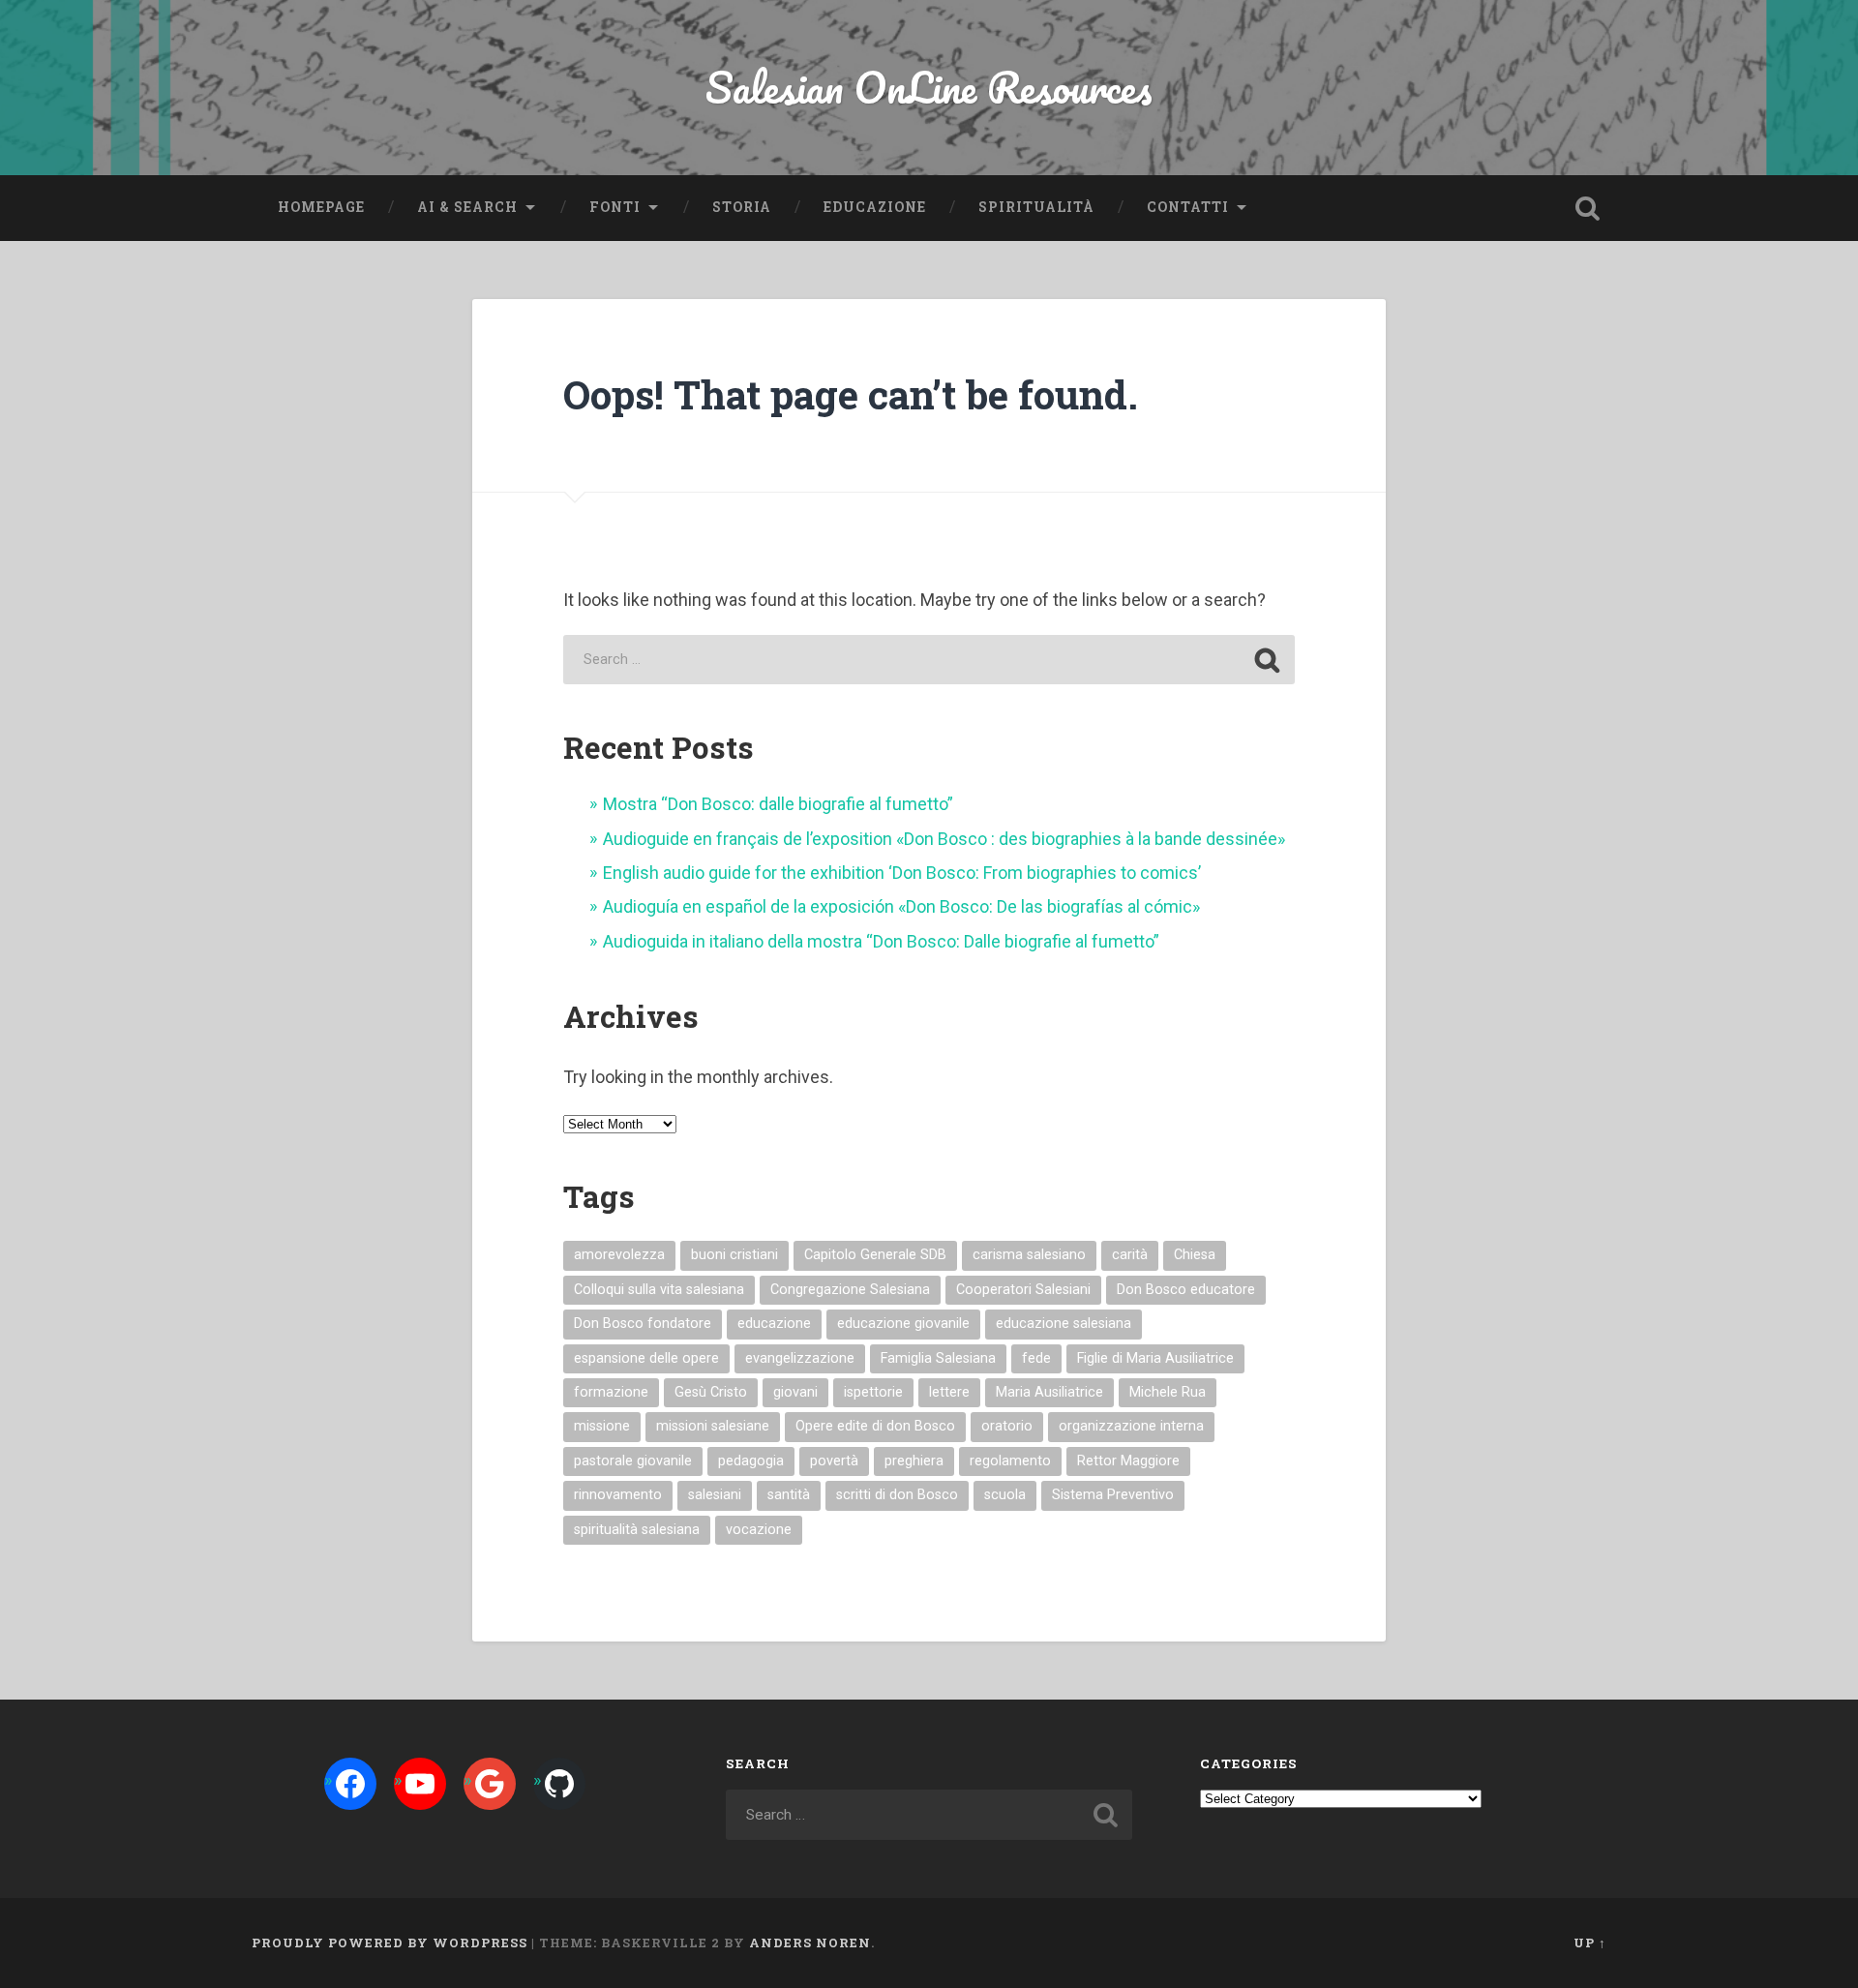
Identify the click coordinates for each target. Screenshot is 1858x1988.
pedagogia (751, 1461)
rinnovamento (618, 1495)
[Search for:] (929, 660)
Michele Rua (1168, 1392)
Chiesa (1195, 1255)
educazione (774, 1324)
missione (602, 1426)
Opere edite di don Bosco (875, 1426)
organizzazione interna (1131, 1426)
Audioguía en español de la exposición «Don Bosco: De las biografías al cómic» (901, 906)
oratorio (1007, 1426)
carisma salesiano (1029, 1255)
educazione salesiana (1064, 1324)
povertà (834, 1461)
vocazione (759, 1530)
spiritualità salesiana (637, 1530)
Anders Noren (810, 1943)
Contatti (1188, 207)
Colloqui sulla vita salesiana (659, 1290)
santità (789, 1495)
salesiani (715, 1495)
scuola (1005, 1495)
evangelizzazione (800, 1358)
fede (1036, 1358)
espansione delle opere (646, 1358)
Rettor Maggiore (1128, 1461)
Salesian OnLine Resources (929, 87)
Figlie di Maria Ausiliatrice (1155, 1358)
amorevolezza (619, 1255)
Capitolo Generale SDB (875, 1255)
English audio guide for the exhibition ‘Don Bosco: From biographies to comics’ (902, 873)
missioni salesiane (713, 1426)
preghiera (914, 1461)
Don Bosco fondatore (643, 1324)
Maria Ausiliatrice (1049, 1392)
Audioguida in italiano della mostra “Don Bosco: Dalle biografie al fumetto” (881, 941)
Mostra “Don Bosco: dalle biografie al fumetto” (778, 804)
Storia (742, 207)
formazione (611, 1392)
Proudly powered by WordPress (390, 1943)
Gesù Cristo (711, 1392)
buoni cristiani (734, 1255)
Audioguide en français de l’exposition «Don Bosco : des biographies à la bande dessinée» (944, 839)
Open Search (1587, 208)
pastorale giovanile (633, 1461)
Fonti (615, 207)
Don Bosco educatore (1186, 1290)
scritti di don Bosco (897, 1495)
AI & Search (467, 207)
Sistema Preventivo (1113, 1495)
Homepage (321, 207)
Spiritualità (1036, 207)
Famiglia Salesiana (938, 1358)
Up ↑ (1590, 1943)
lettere (949, 1392)
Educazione (875, 207)
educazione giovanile (903, 1324)
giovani (795, 1392)
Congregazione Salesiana (850, 1290)
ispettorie (873, 1392)
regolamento (1010, 1461)
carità (1130, 1255)
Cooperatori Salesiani (1023, 1290)
